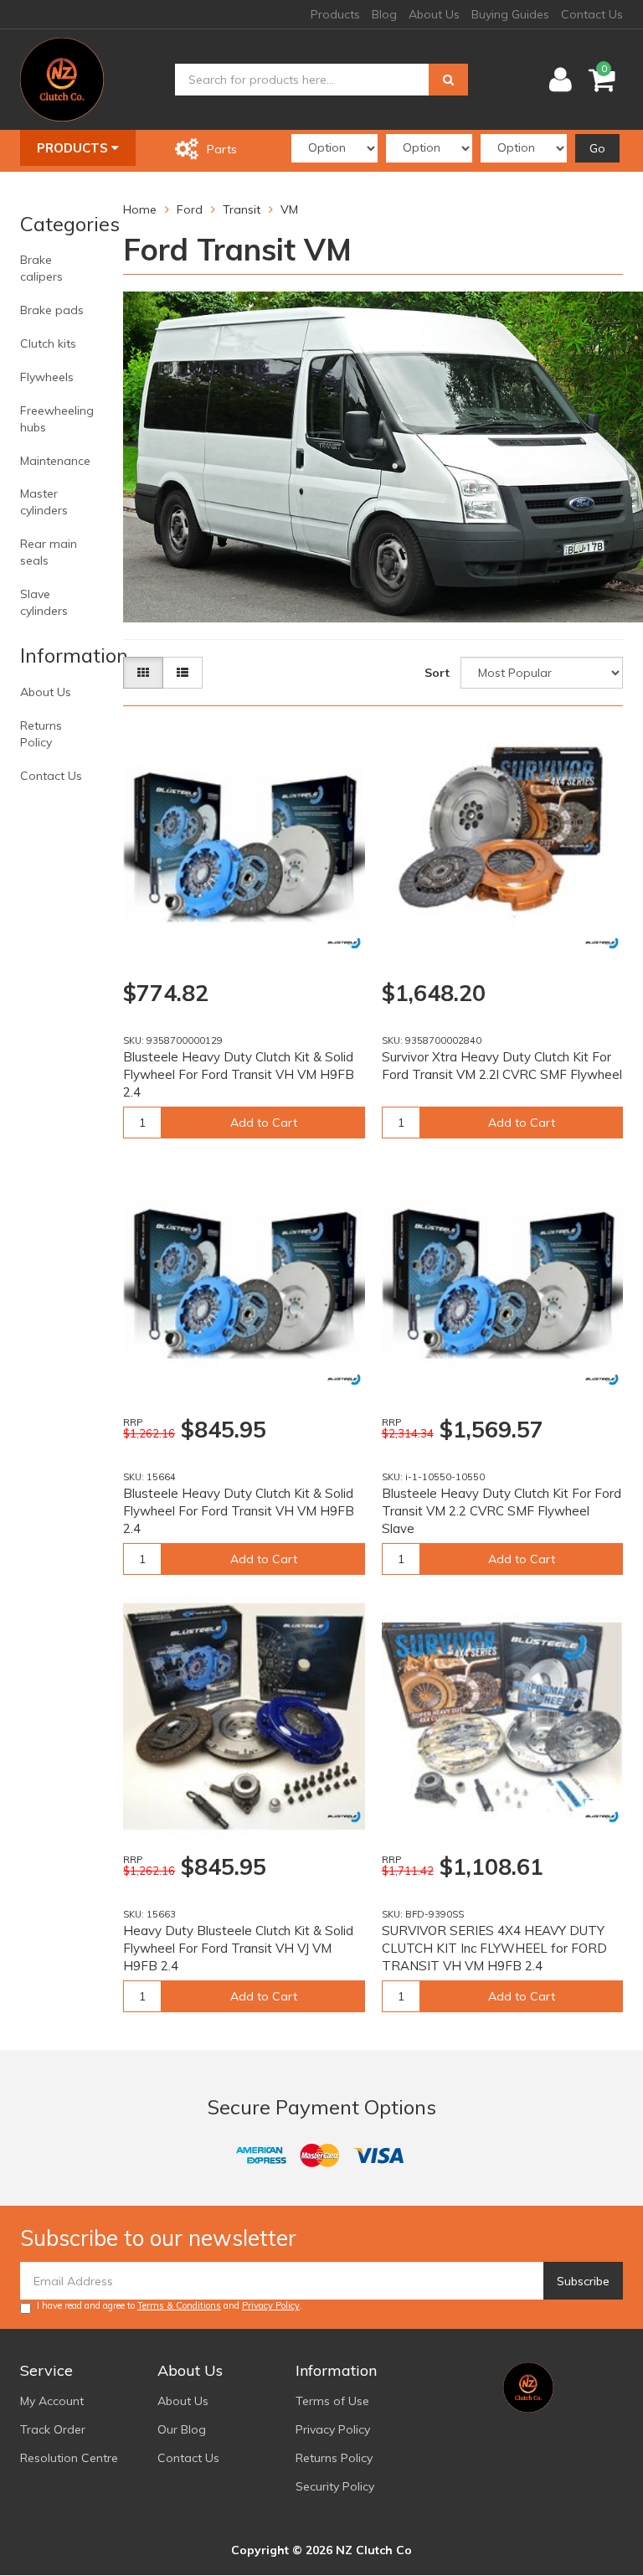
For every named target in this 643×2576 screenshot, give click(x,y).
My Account (52, 2401)
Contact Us (592, 14)
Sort (437, 673)
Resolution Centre (69, 2458)
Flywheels (47, 377)
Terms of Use (332, 2401)
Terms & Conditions (179, 2305)
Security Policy (335, 2486)
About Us (434, 14)
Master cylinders (44, 502)
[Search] (448, 80)
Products (335, 14)
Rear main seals (49, 552)
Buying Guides (510, 14)
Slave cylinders (44, 602)
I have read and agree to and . (170, 2305)
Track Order (53, 2429)
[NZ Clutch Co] (62, 79)
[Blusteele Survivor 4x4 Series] (602, 943)
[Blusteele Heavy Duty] (344, 943)
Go (597, 148)
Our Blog (182, 2429)
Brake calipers (41, 268)
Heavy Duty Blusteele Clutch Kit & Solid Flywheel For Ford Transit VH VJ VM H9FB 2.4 (238, 1948)
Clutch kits (48, 343)
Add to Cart (264, 1123)
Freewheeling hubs (57, 419)
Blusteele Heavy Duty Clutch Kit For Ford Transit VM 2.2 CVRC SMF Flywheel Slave (502, 1511)
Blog (384, 14)
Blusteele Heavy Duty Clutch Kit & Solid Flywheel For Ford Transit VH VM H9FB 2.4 (239, 1074)
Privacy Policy (271, 2305)
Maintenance (55, 461)
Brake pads (52, 310)
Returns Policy (41, 734)
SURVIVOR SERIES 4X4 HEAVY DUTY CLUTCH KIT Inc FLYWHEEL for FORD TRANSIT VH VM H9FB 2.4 (494, 1948)
